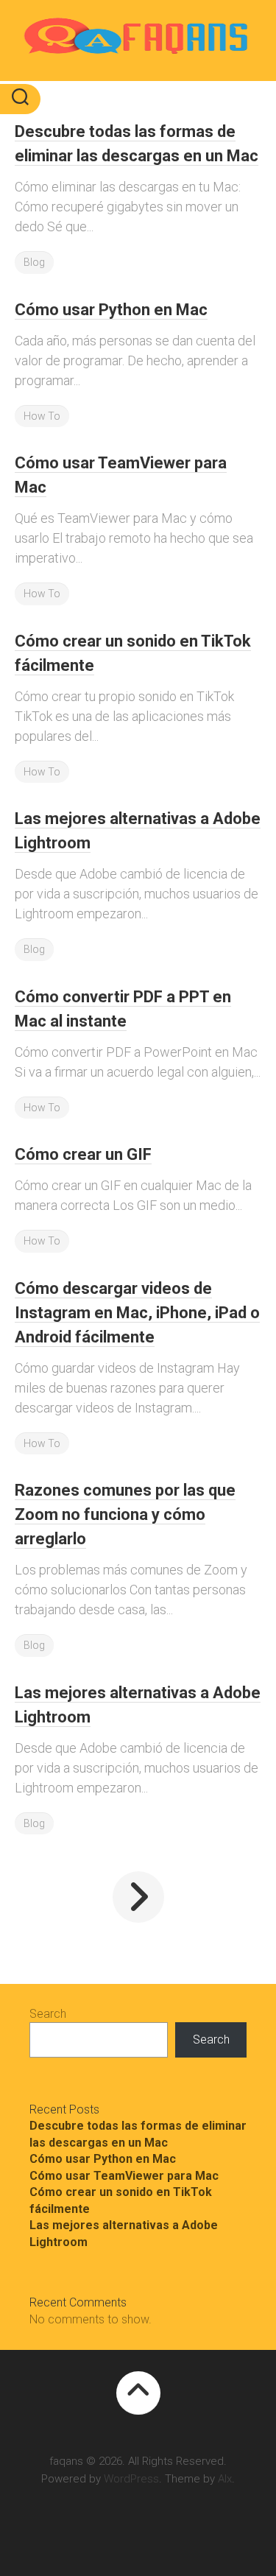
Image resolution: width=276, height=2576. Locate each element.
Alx (225, 2479)
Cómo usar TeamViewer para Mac (124, 2176)
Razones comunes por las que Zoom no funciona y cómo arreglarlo (125, 1514)
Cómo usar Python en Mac (111, 310)
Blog (34, 262)
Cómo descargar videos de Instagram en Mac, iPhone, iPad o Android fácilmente (137, 1313)
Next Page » (138, 1897)
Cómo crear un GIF (83, 1154)
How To (42, 416)
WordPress (131, 2479)
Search (48, 2014)
